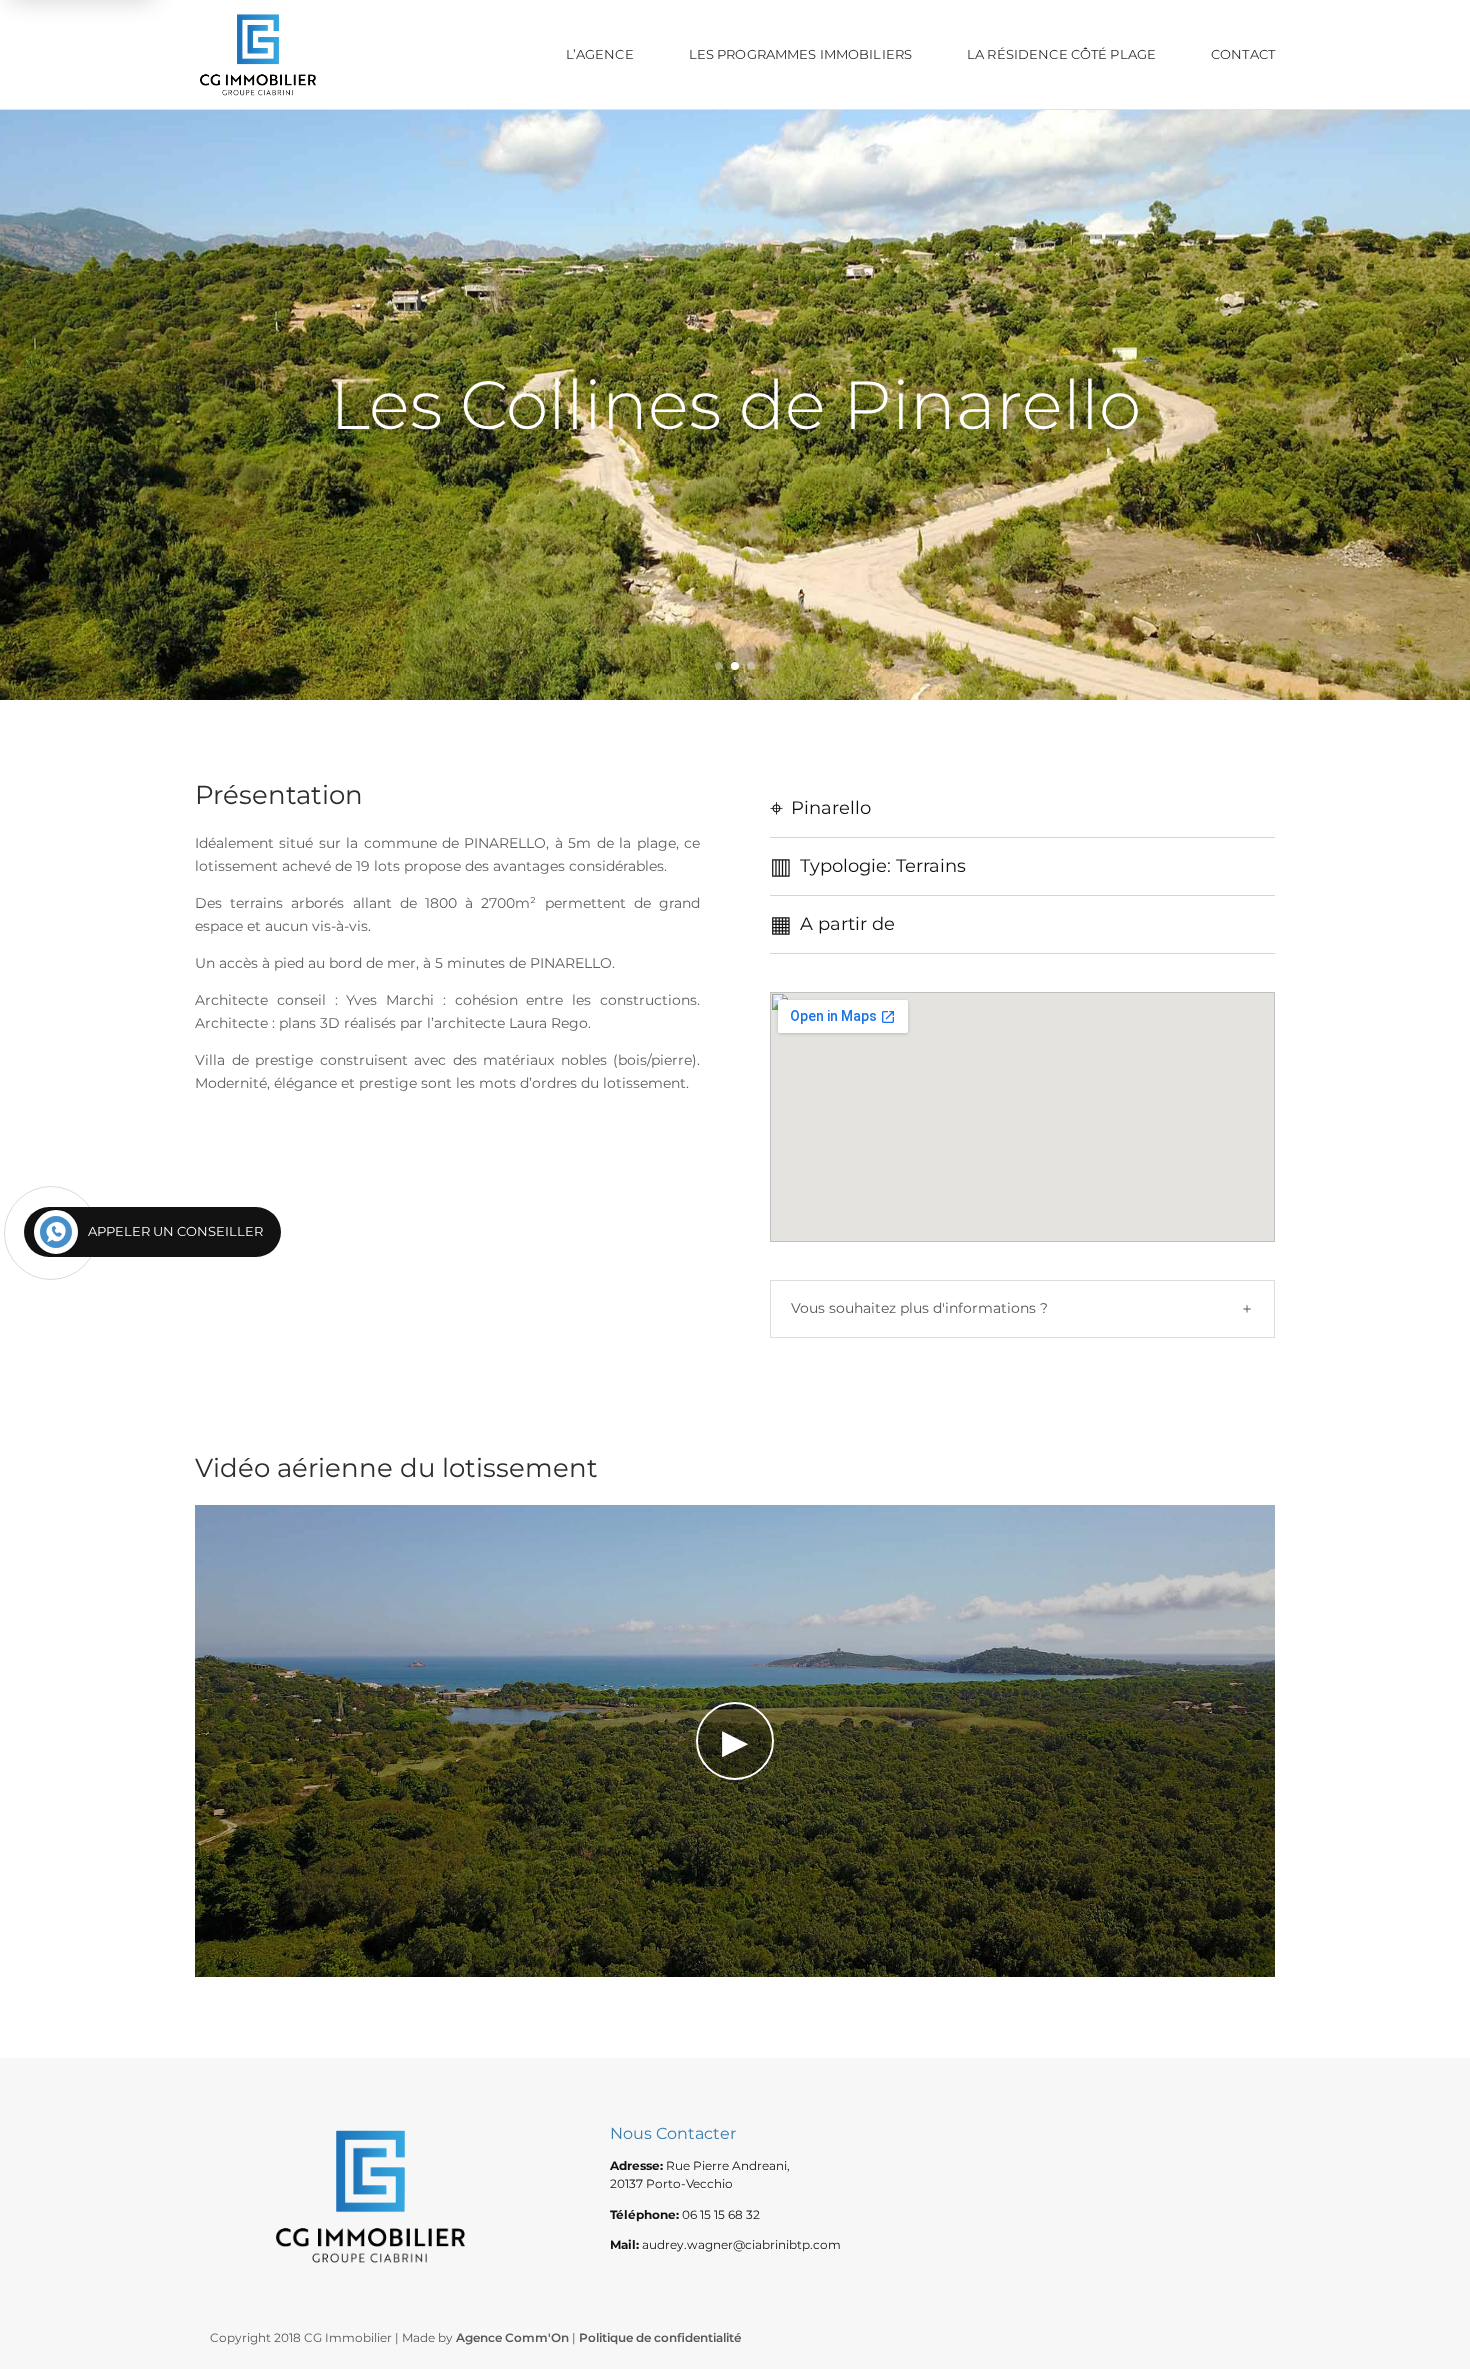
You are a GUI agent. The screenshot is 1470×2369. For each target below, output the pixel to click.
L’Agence (600, 54)
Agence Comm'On (512, 2337)
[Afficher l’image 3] (751, 666)
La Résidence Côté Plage (1061, 54)
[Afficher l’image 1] (719, 666)
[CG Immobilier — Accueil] (258, 54)
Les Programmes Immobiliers (800, 54)
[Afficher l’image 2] (735, 666)
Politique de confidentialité (660, 2337)
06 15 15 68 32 (721, 2214)
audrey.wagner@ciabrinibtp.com (741, 2244)
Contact (1243, 54)
